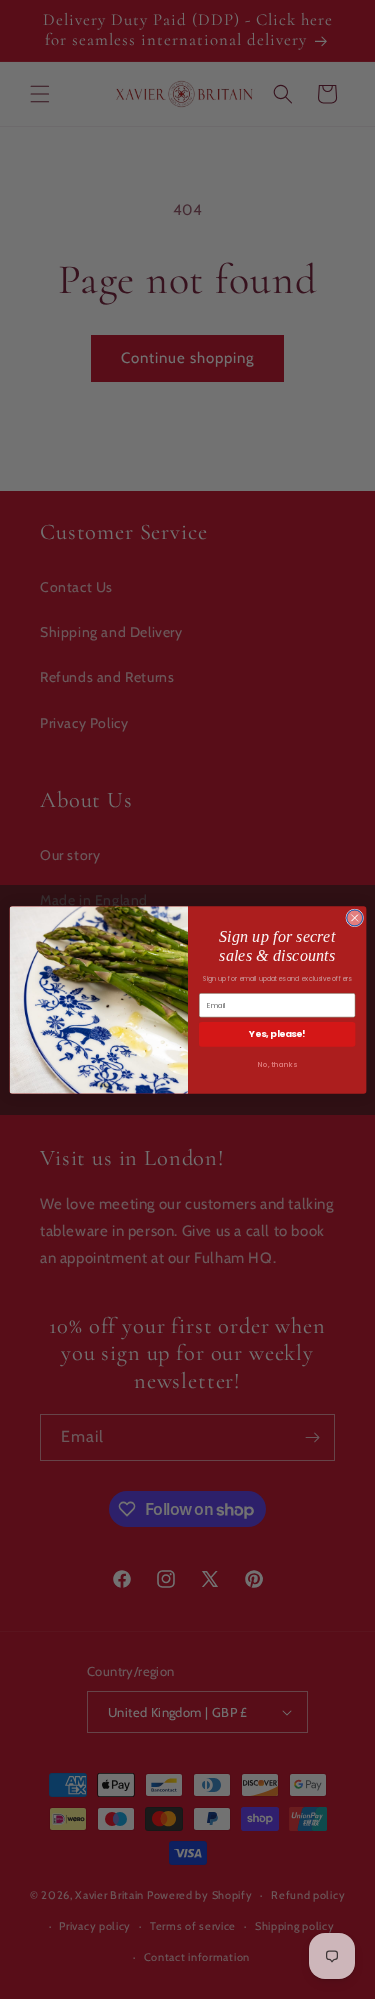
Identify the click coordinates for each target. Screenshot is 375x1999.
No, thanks (276, 1063)
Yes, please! (277, 1033)
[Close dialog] (354, 917)
